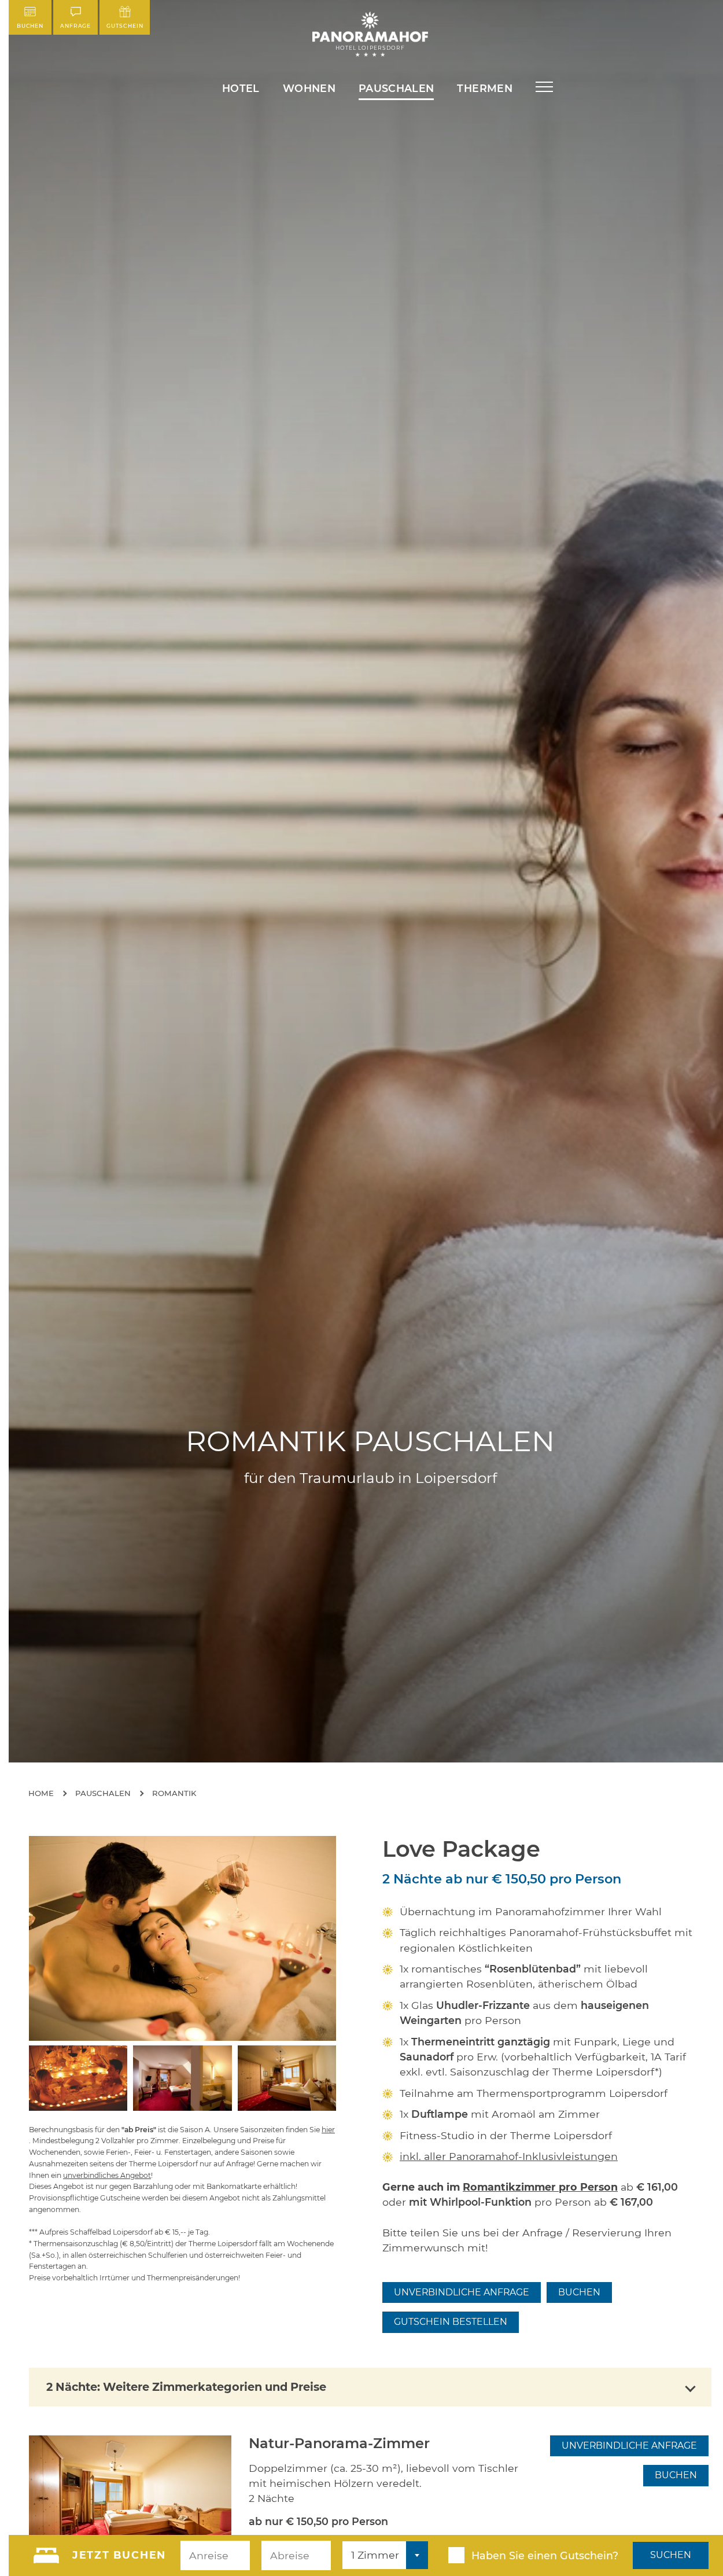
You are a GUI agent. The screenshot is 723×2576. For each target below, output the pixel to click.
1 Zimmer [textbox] (375, 2555)
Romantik (174, 1793)
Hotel (241, 88)
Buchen (30, 26)
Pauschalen (396, 88)
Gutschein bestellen (451, 2322)
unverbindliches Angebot (107, 2175)
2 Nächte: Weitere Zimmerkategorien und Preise (186, 2387)
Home (41, 1793)
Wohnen (309, 88)
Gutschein (125, 26)
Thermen (484, 88)
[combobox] (385, 2555)
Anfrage (75, 26)
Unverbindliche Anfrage (462, 2292)
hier (328, 2130)
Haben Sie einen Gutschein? (545, 2555)
